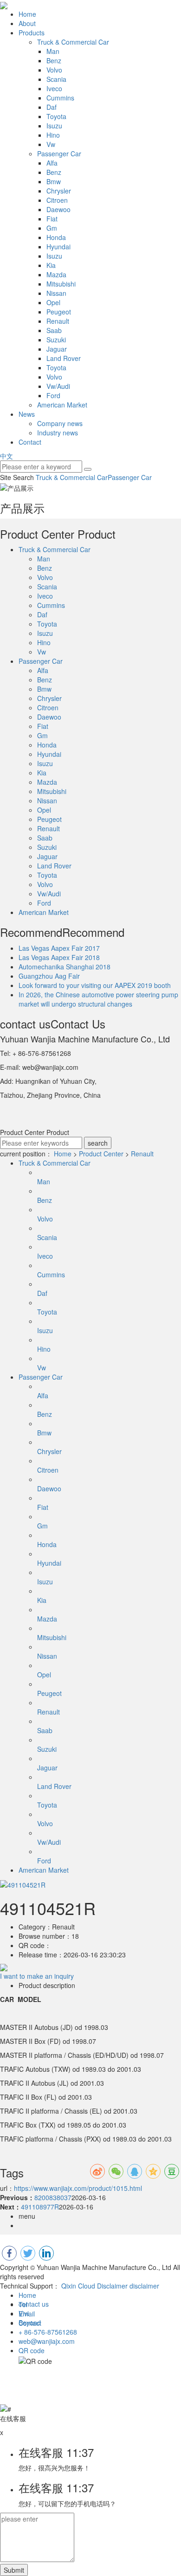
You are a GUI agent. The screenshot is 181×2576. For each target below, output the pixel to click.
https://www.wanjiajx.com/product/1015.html (78, 2188)
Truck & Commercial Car (73, 42)
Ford (53, 395)
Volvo (54, 70)
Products (32, 33)
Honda (56, 237)
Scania (56, 79)
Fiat (52, 219)
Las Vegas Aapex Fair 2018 (59, 957)
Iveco (54, 88)
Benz (54, 60)
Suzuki (56, 340)
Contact (30, 442)
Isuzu (54, 126)
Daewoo (58, 209)
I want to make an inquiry (37, 1976)
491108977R (40, 2207)
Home (27, 14)
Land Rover (64, 358)
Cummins (60, 98)
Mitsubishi (61, 284)
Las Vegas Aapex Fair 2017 (59, 948)
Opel (53, 302)
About (27, 23)
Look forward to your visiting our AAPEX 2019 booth (95, 985)
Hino (53, 135)
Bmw (54, 181)
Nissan (56, 293)
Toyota (56, 116)
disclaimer (144, 2286)
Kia (51, 265)
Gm (52, 228)
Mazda (56, 274)
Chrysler (59, 191)
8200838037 (53, 2197)
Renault (58, 321)
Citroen (57, 200)
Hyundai (58, 247)
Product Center (101, 1154)
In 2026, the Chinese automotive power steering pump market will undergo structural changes (98, 999)
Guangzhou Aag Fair (49, 976)
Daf (52, 107)
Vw (51, 144)
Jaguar (57, 349)
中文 (6, 456)
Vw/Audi (58, 386)
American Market (62, 405)
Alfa (52, 163)
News (27, 414)
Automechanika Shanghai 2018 (65, 967)
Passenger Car (59, 153)
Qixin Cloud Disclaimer (94, 2286)
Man (53, 51)
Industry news (58, 433)
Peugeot (59, 312)
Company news (60, 423)
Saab (54, 330)
